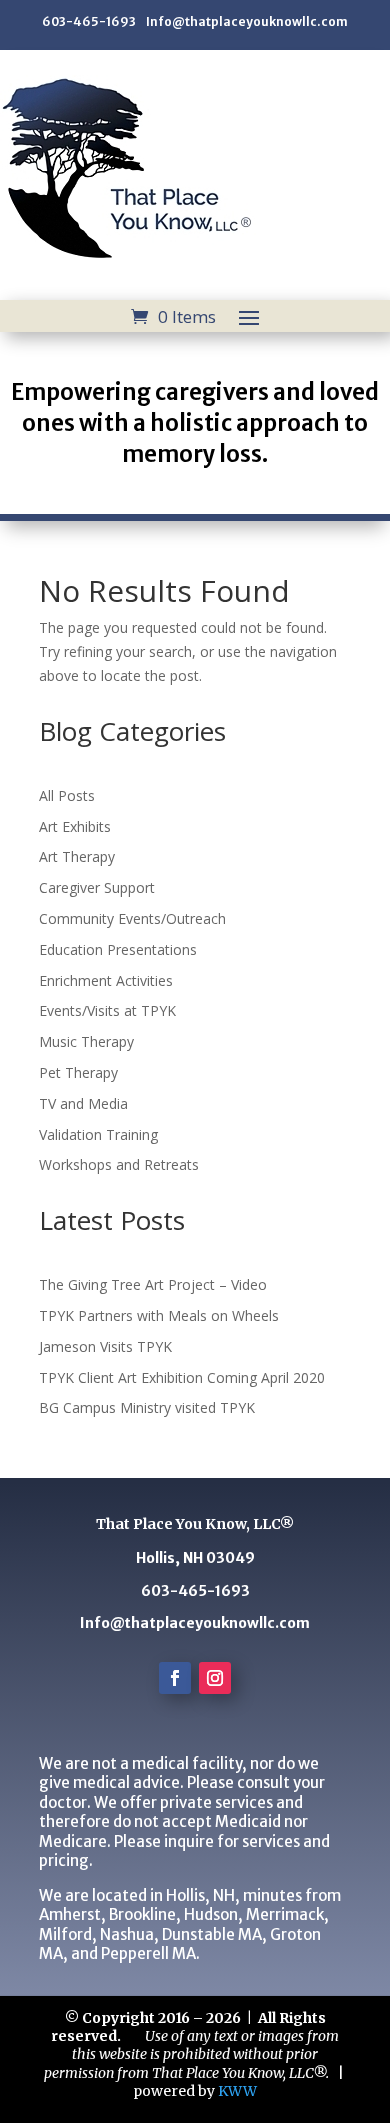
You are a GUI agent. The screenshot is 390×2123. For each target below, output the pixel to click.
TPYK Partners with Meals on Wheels (159, 1315)
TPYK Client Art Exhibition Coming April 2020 (182, 1377)
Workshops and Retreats (119, 1164)
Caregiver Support (97, 887)
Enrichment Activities (106, 980)
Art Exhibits (75, 826)
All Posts (67, 795)
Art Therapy (77, 856)
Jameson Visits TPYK (105, 1346)
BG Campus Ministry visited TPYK (147, 1407)
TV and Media (83, 1103)
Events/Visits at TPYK (107, 1010)
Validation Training (98, 1134)
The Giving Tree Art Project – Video (153, 1284)
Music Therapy (86, 1041)
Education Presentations (118, 949)
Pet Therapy (78, 1072)
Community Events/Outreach (132, 918)
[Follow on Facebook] (175, 1678)
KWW (237, 2091)
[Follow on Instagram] (215, 1678)
